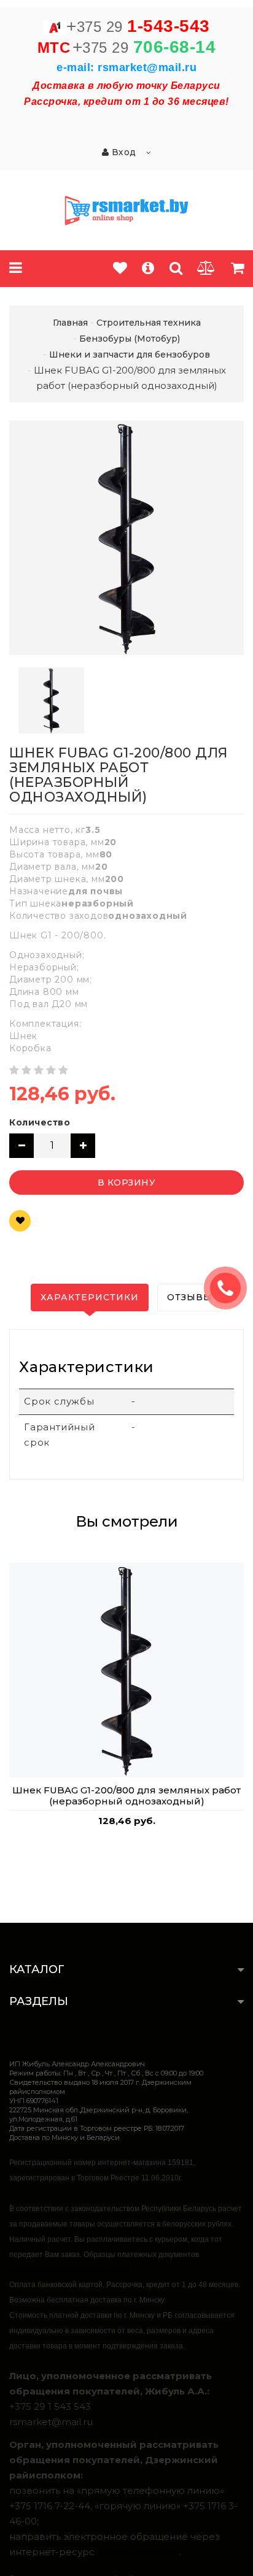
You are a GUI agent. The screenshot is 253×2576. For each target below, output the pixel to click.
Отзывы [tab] (190, 1297)
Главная (70, 323)
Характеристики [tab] (90, 1297)
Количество (40, 1122)
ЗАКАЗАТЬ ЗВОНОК (230, 1288)
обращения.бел (138, 2552)
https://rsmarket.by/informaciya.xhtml (69, 2269)
